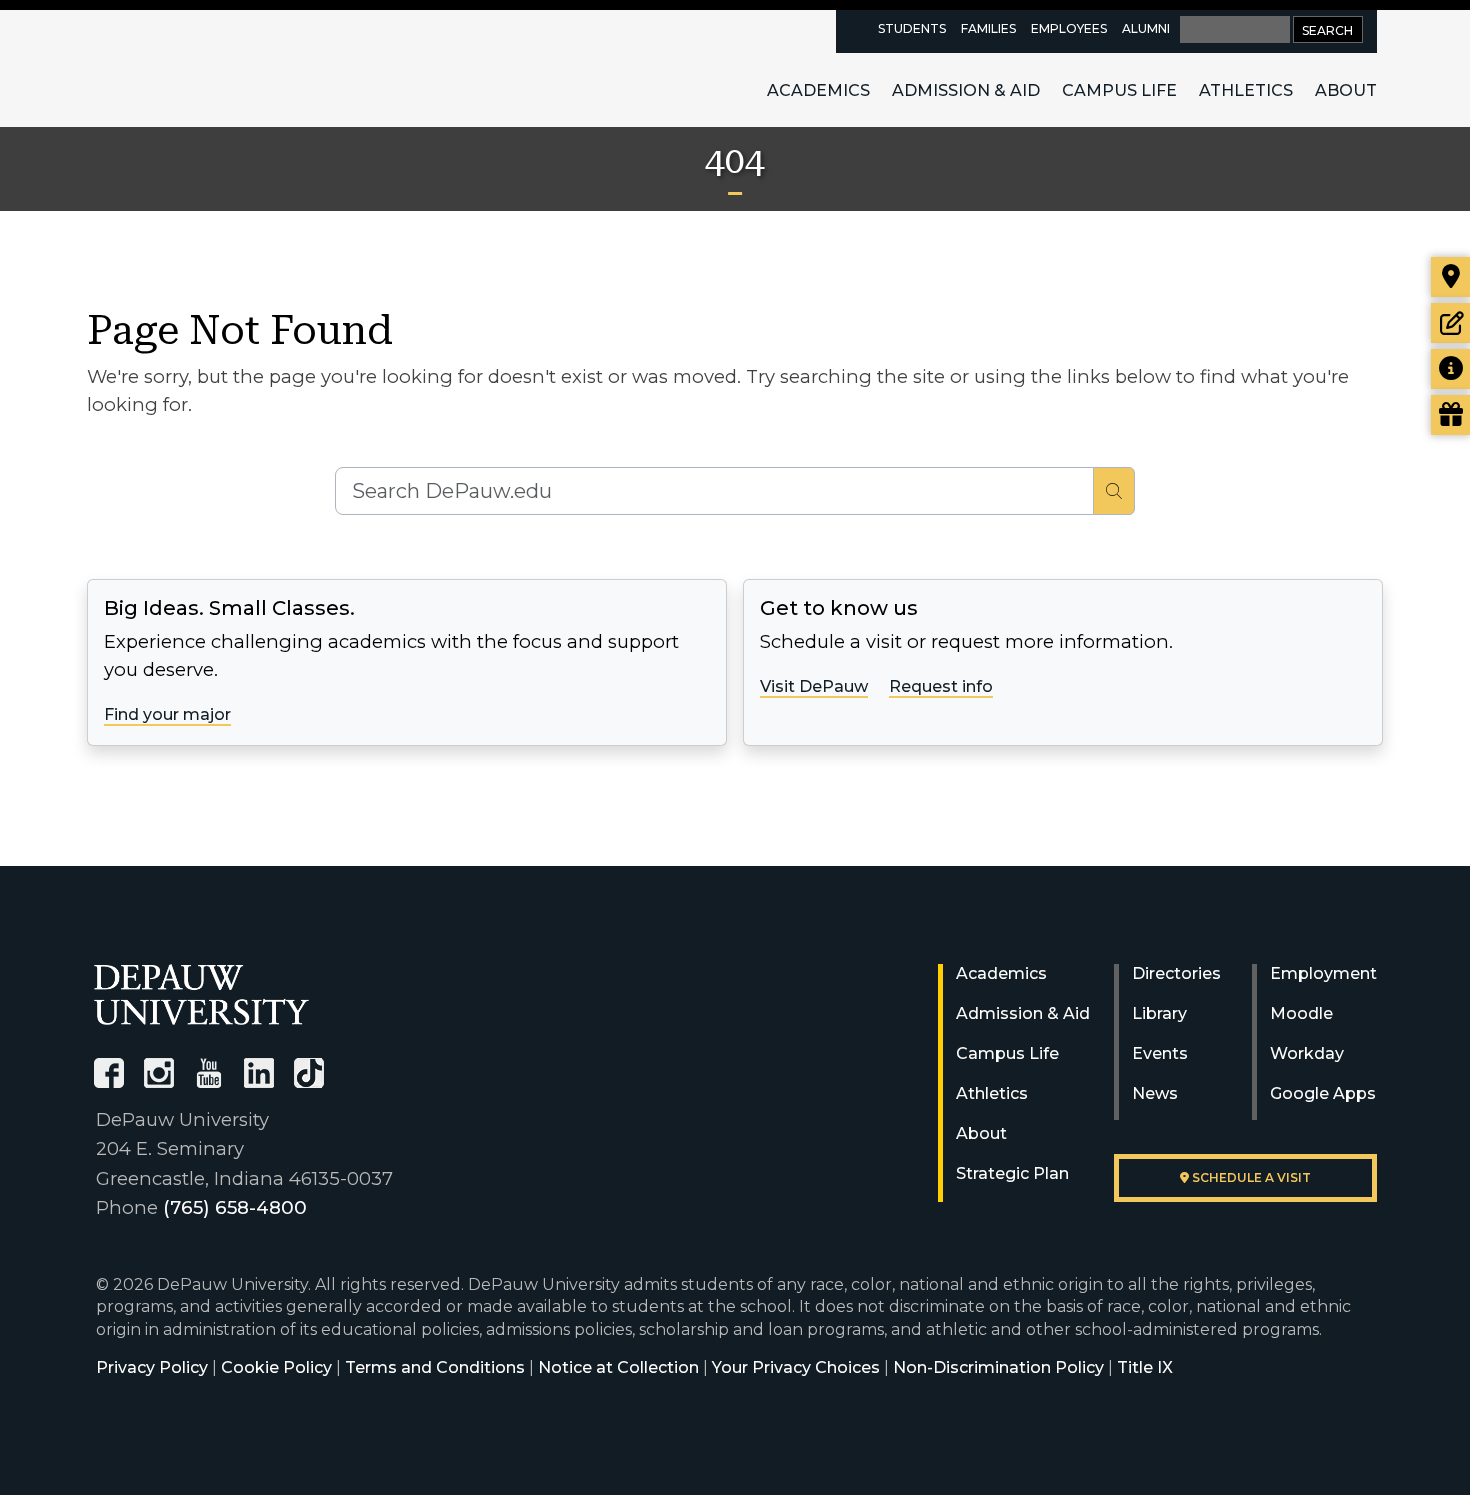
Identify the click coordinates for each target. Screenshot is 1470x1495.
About (1346, 90)
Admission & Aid (966, 90)
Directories (1176, 973)
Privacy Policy (152, 1367)
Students (912, 28)
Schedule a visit (1250, 1177)
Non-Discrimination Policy (998, 1367)
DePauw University (204, 68)
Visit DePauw (814, 686)
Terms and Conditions (435, 1367)
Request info (941, 686)
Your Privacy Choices (796, 1367)
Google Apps (1323, 1093)
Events (1160, 1053)
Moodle (1301, 1013)
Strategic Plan (1012, 1173)
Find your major (167, 714)
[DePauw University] (201, 994)
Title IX (1145, 1367)
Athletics (1246, 90)
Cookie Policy (276, 1367)
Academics (818, 90)
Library (1159, 1013)
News (1155, 1093)
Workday (1307, 1053)
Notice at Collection (618, 1367)
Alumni (1146, 28)
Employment (1323, 973)
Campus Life (1119, 90)
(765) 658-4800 (235, 1207)
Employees (1069, 28)
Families (988, 28)
